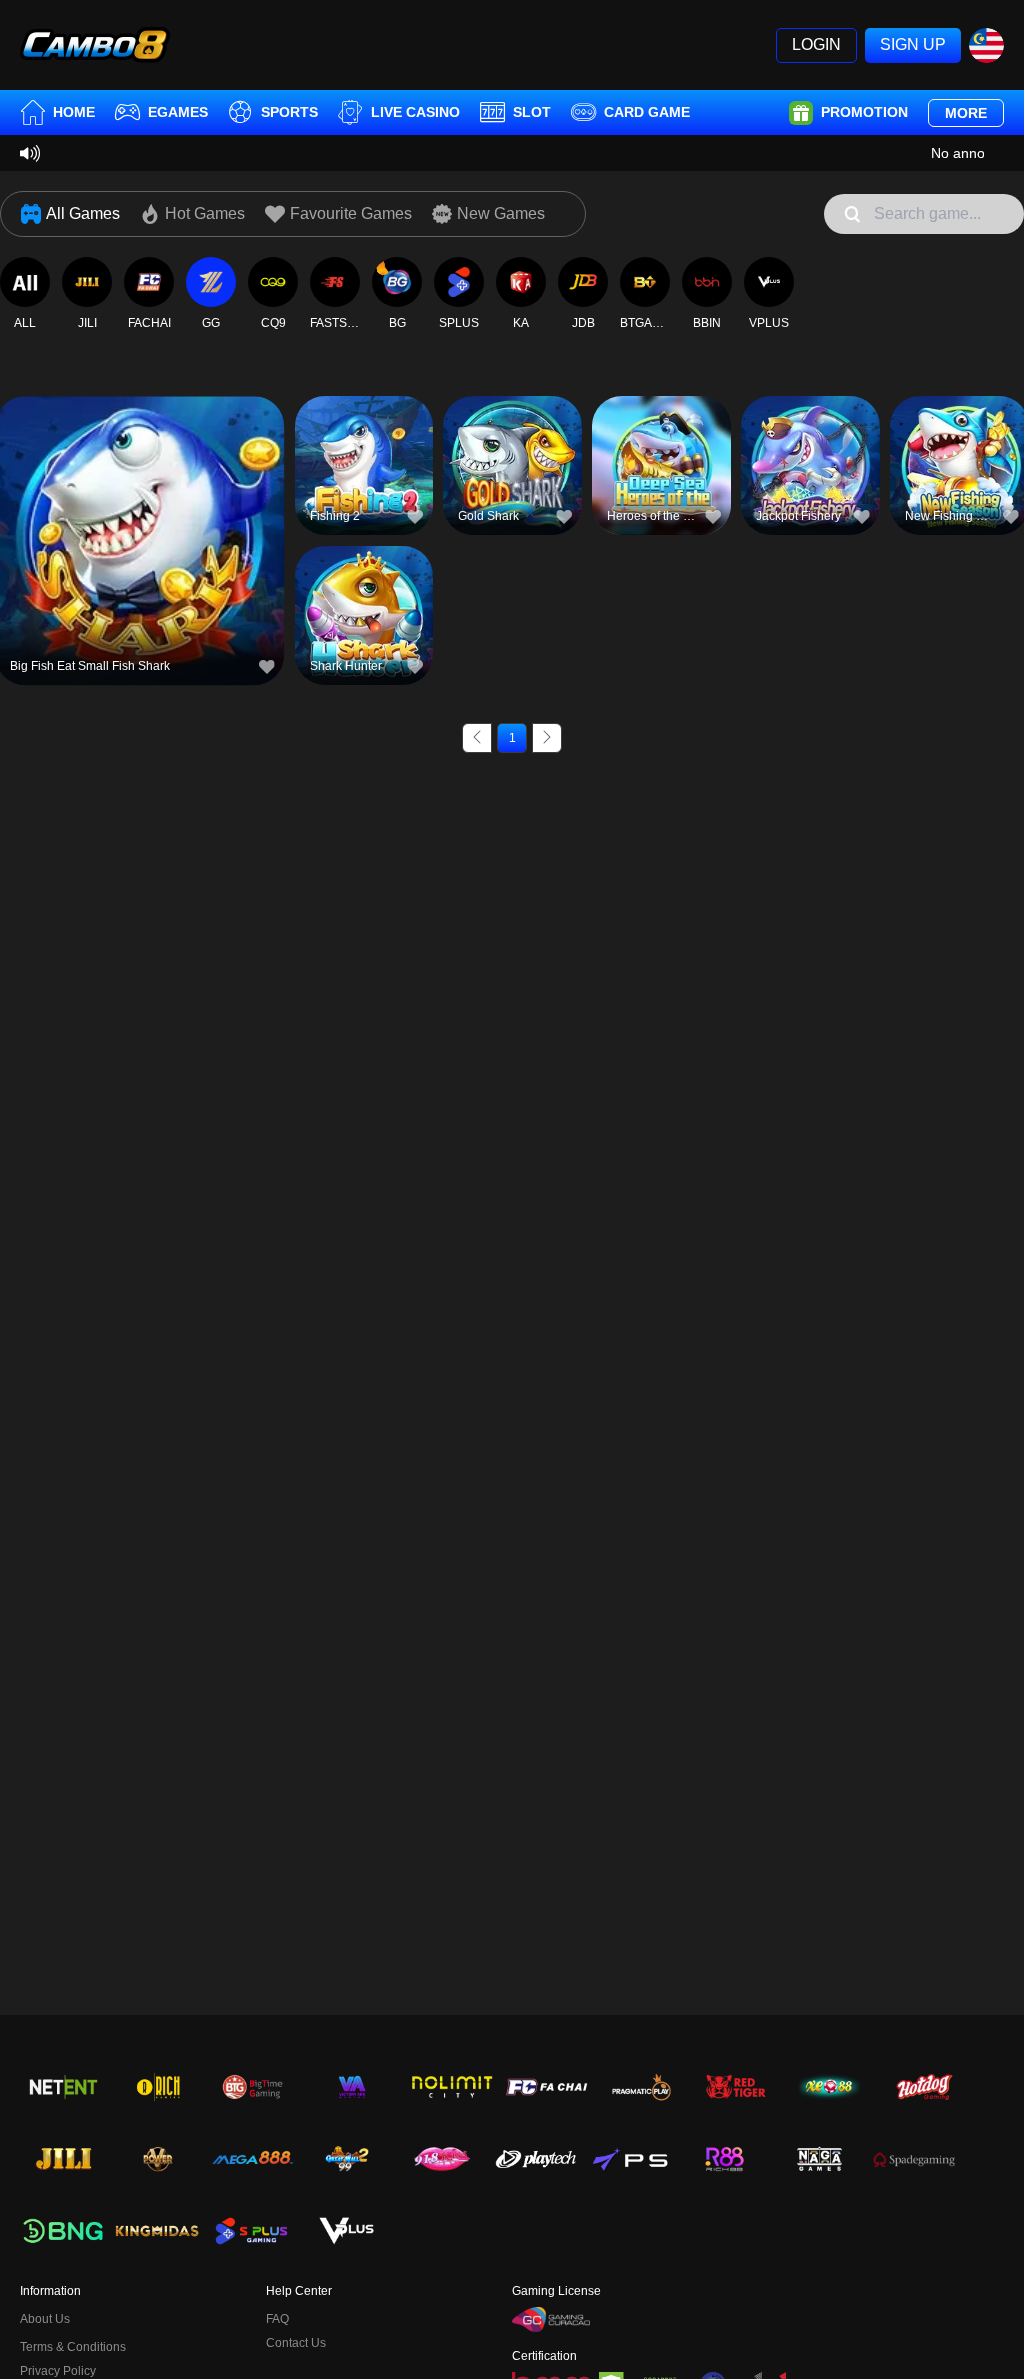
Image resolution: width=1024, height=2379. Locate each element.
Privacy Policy (58, 2371)
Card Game (647, 112)
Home (74, 112)
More (966, 113)
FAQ (277, 2319)
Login (816, 44)
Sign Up (913, 44)
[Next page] (547, 738)
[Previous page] (477, 738)
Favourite (139, 502)
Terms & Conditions (73, 2347)
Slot (532, 112)
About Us (45, 2319)
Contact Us (296, 2343)
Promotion (864, 112)
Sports (289, 112)
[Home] (95, 45)
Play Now (139, 548)
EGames (178, 112)
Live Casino (415, 112)
